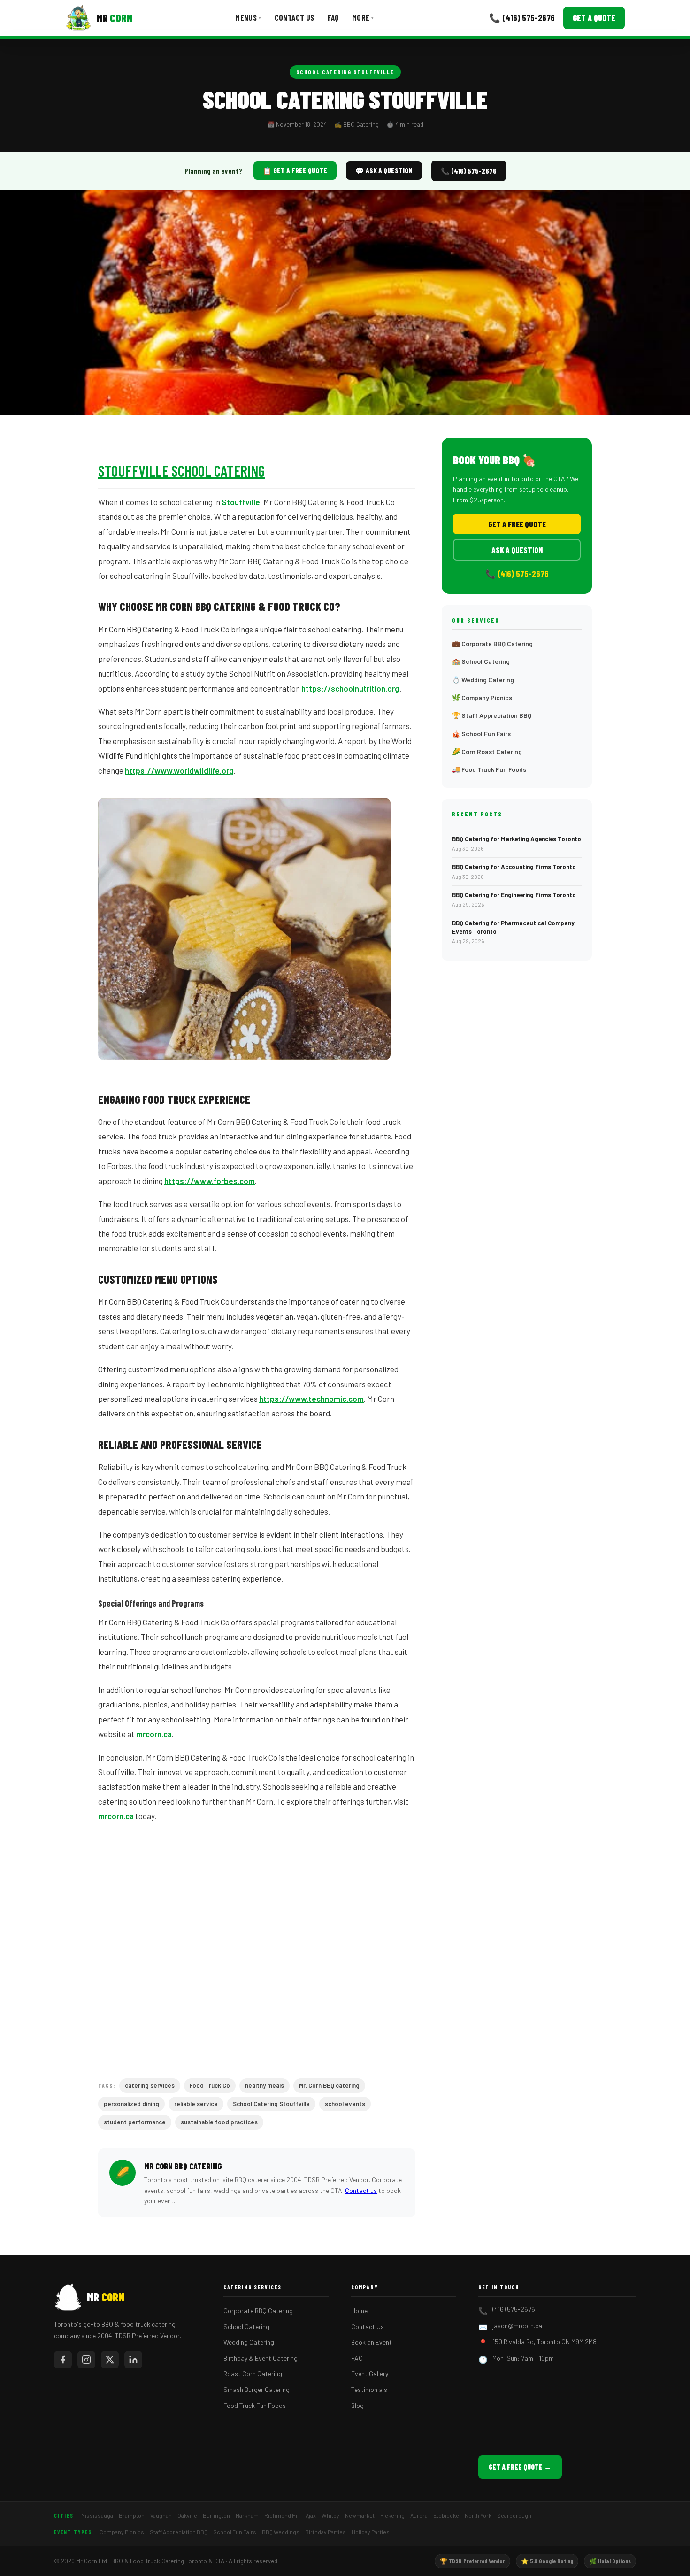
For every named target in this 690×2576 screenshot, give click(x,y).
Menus (248, 17)
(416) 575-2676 (514, 2309)
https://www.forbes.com (210, 1181)
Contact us (361, 2190)
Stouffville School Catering (181, 470)
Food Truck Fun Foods (255, 2405)
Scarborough (514, 2515)
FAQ (333, 17)
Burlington (216, 2515)
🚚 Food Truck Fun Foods (489, 769)
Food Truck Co (210, 2085)
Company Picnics (122, 2532)
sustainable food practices (219, 2122)
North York (478, 2515)
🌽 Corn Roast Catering (487, 751)
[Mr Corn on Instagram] (86, 2360)
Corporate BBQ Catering (258, 2311)
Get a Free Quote (517, 524)
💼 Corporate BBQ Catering (492, 643)
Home (359, 2311)
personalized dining (131, 2104)
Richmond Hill (282, 2515)
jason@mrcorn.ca (517, 2326)
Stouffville (241, 502)
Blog (357, 2405)
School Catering (246, 2326)
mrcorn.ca (154, 1734)
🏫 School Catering (481, 661)
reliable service (196, 2104)
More (363, 17)
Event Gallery (370, 2373)
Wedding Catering (249, 2342)
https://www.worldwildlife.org (179, 770)
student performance (135, 2122)
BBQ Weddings (281, 2532)
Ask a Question (517, 550)
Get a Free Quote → (520, 2467)
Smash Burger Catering (257, 2389)
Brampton (132, 2515)
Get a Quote (594, 18)
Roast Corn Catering (253, 2373)
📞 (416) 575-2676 (522, 18)
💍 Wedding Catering (483, 680)
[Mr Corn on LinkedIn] (133, 2360)
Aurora (419, 2515)
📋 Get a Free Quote (295, 170)
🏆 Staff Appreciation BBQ (492, 715)
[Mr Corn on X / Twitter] (110, 2360)
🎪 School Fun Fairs (481, 734)
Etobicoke (446, 2515)
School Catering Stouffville (345, 72)
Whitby (330, 2515)
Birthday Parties (326, 2532)
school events (345, 2104)
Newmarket (360, 2515)
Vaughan (161, 2515)
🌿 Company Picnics (482, 697)
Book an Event (372, 2342)
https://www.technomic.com (311, 1399)
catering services (150, 2085)
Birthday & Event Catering (261, 2358)
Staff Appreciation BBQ (179, 2532)
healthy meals (264, 2085)
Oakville (187, 2515)
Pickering (392, 2515)
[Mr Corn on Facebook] (63, 2360)
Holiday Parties (371, 2532)
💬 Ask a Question (384, 170)
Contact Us (295, 17)
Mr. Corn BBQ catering (329, 2085)
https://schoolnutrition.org (350, 688)
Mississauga (97, 2515)
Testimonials (369, 2389)
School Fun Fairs (235, 2532)
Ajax (311, 2515)
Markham (247, 2515)
